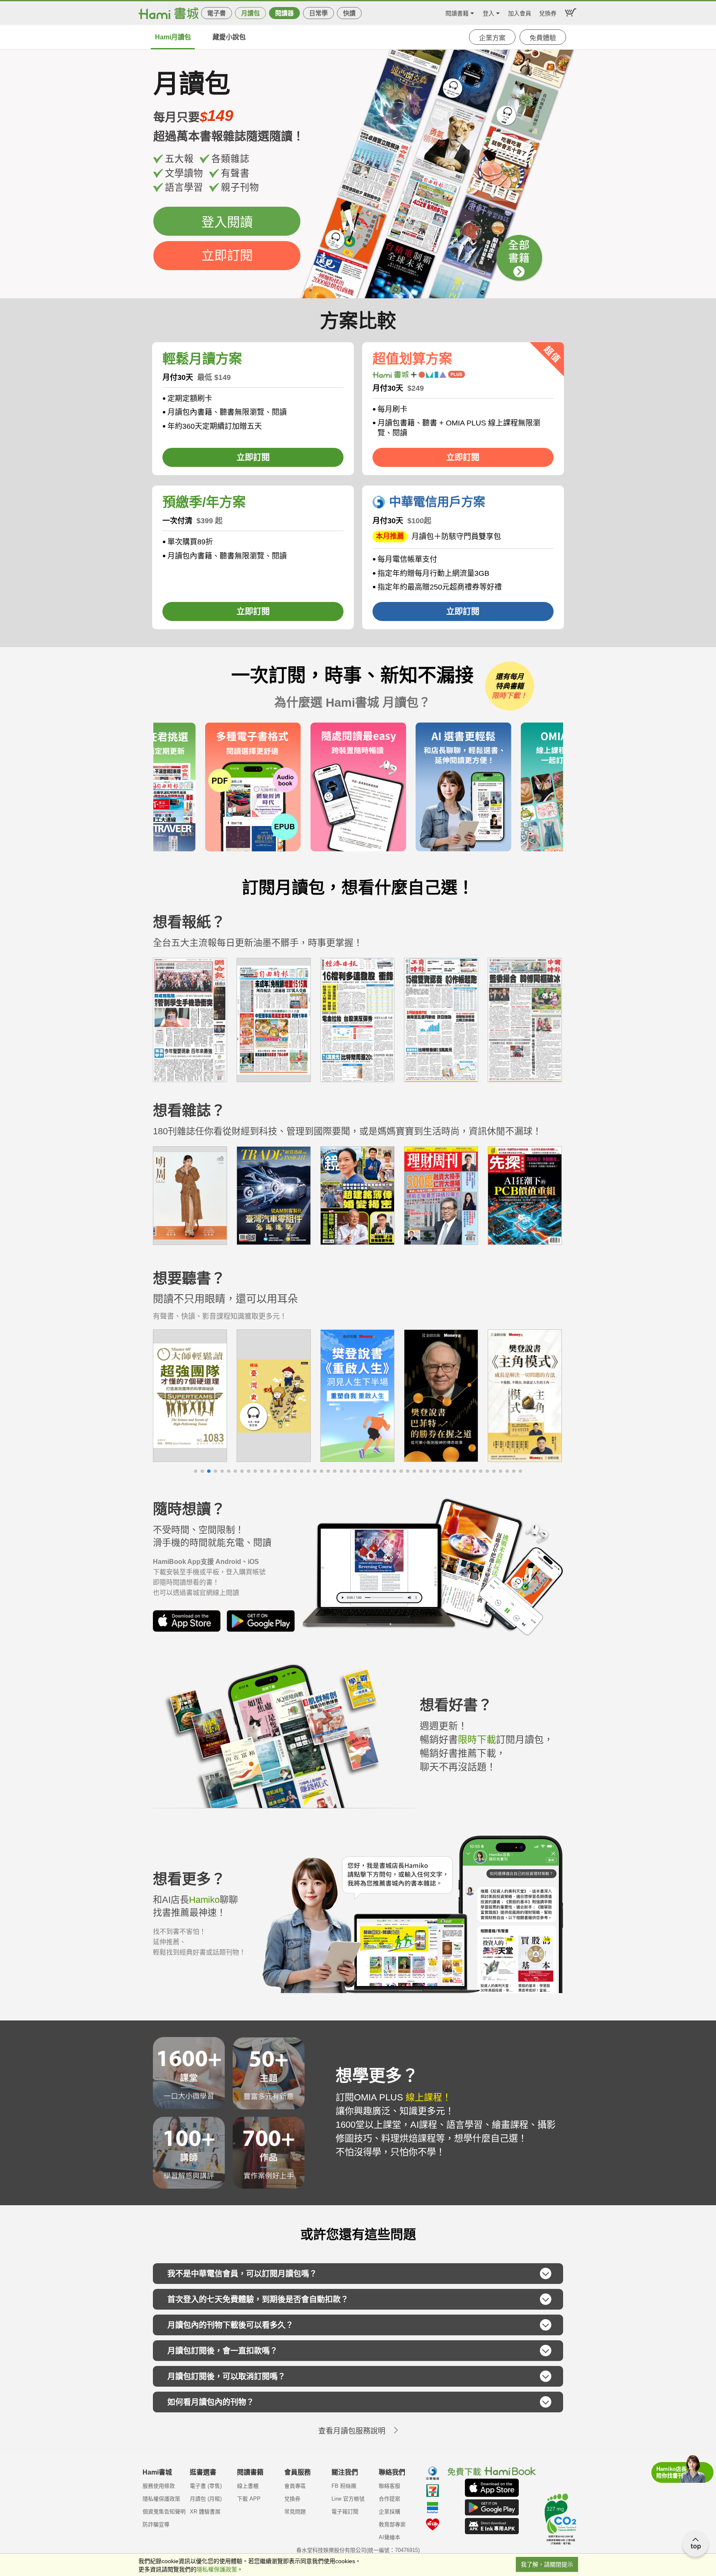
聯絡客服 (389, 2486)
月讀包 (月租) (206, 2499)
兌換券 (548, 12)
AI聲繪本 (389, 2537)
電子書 (216, 13)
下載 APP (249, 2499)
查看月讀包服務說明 (352, 2431)
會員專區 (295, 2486)
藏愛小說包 (229, 37)
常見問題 (295, 2512)
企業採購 (389, 2512)
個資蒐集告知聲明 (164, 2512)
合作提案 (389, 2499)
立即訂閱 (227, 255)
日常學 (318, 13)
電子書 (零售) (206, 2486)
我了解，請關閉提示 (547, 2564)
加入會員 (520, 12)
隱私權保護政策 (161, 2499)
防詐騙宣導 (156, 2524)
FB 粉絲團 (344, 2486)
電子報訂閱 (345, 2512)
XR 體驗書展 (205, 2512)
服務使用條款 (159, 2486)
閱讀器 (284, 13)
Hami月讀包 (173, 37)
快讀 (349, 13)
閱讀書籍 (457, 12)
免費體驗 (543, 38)
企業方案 (492, 38)
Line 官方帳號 (348, 2499)
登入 (489, 12)
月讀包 (250, 13)
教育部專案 (392, 2524)
